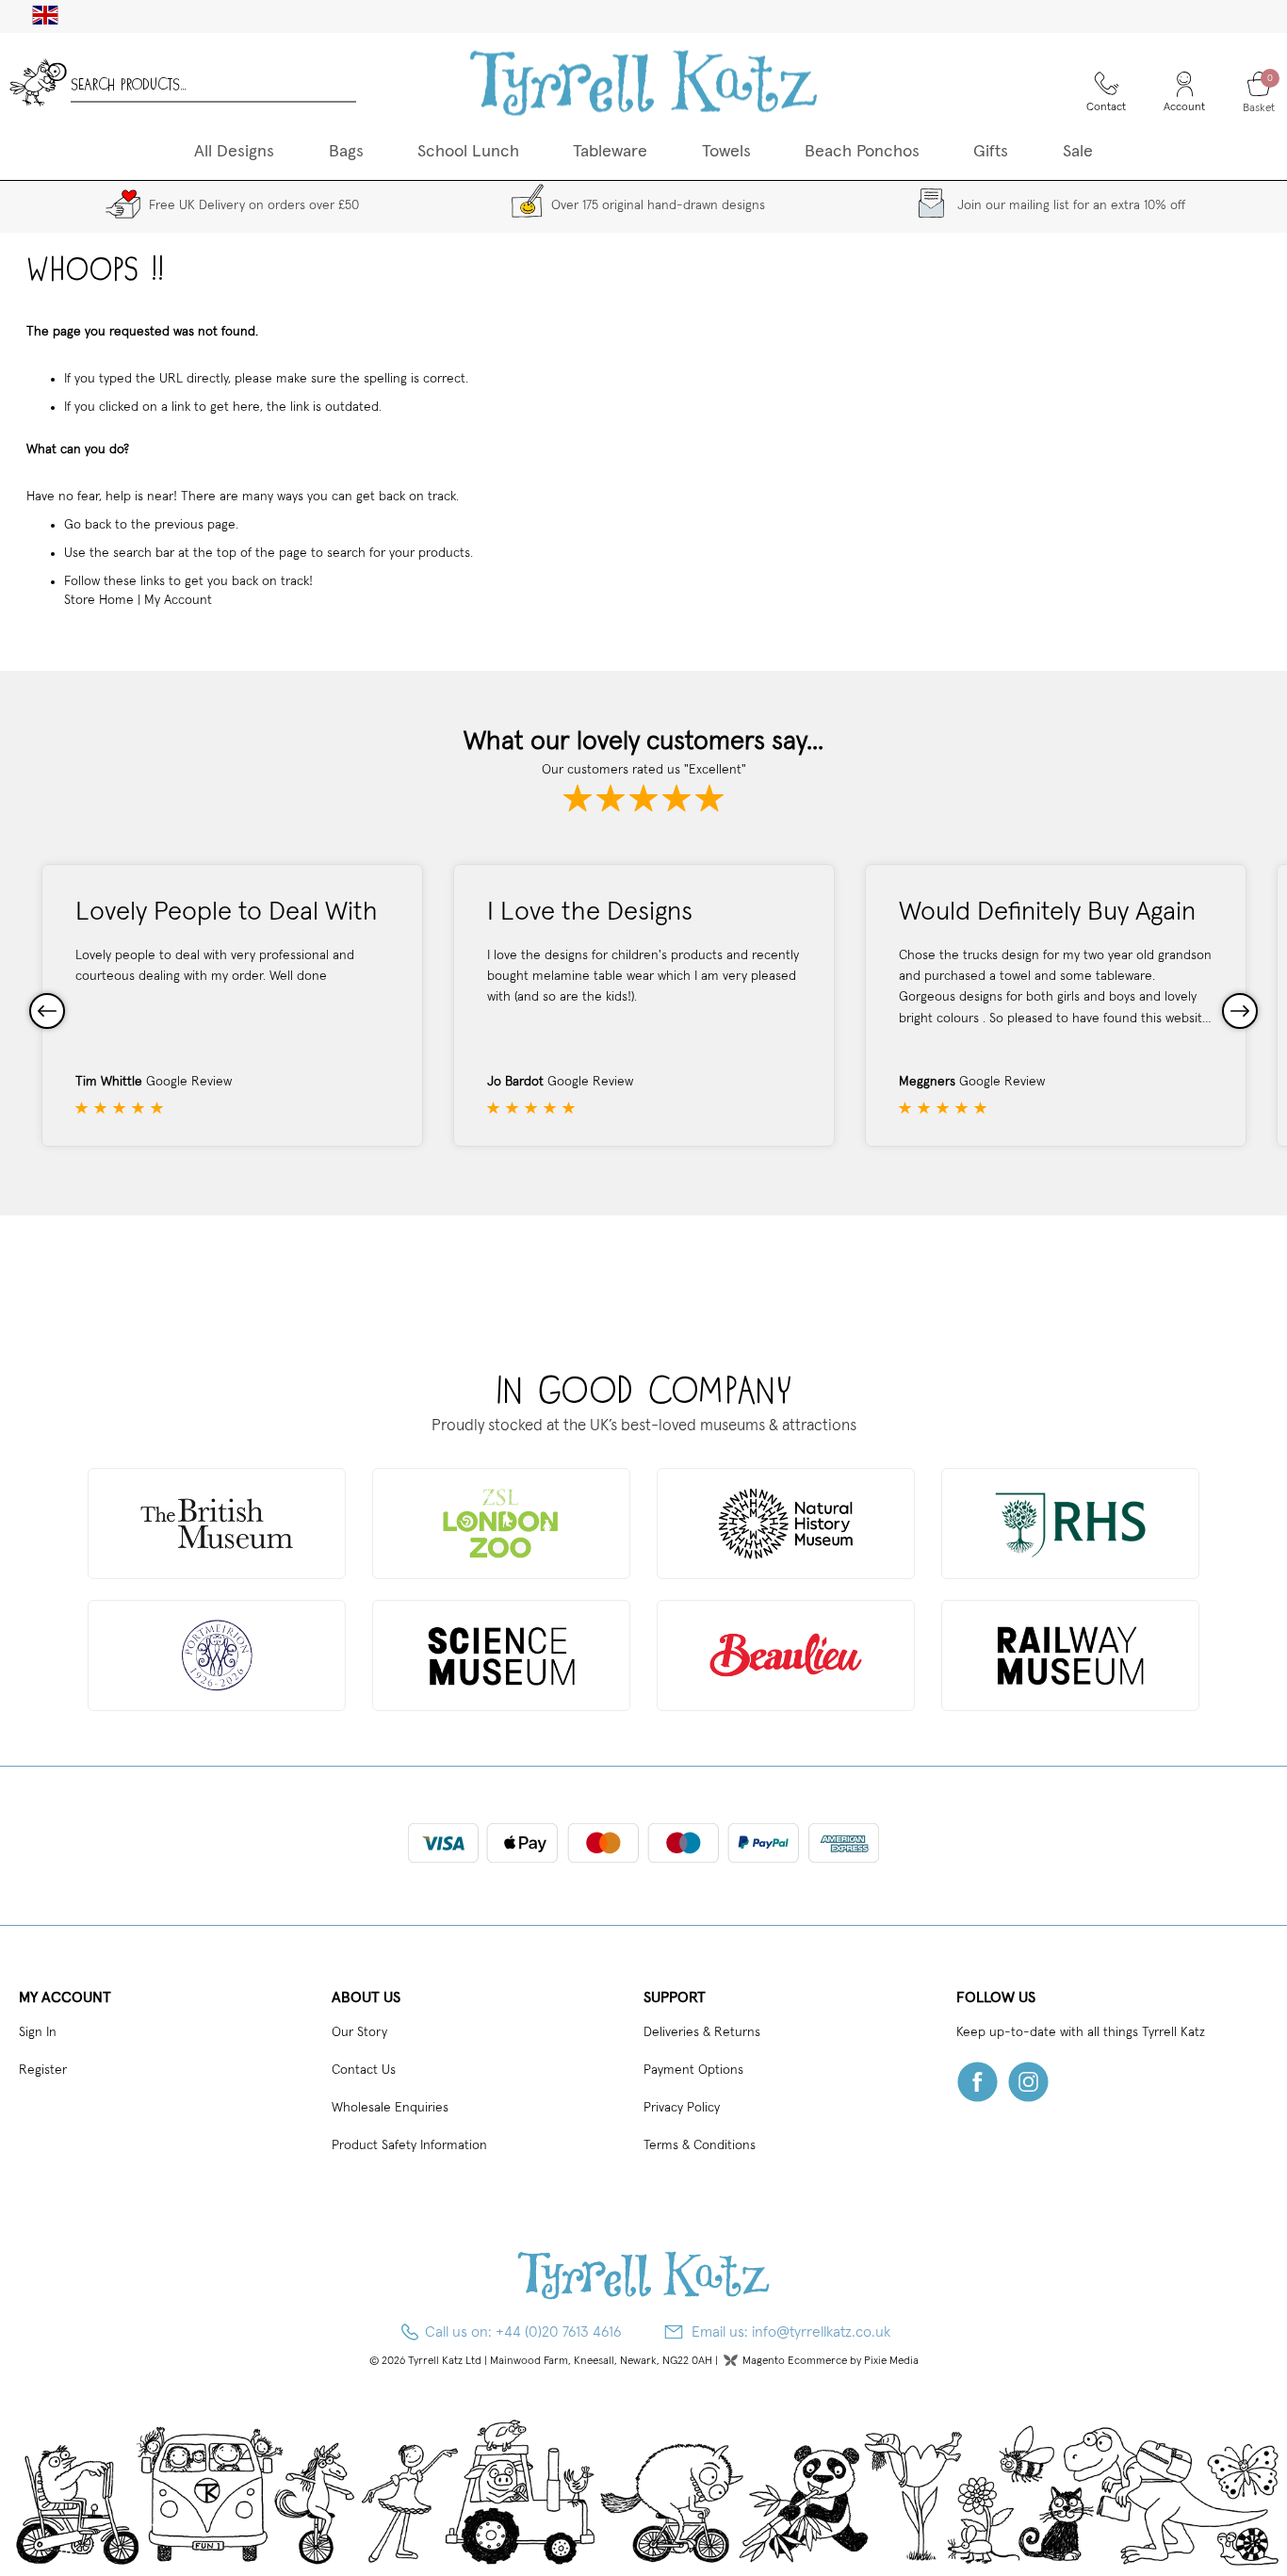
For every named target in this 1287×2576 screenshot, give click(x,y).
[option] (232, 1005)
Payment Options (693, 2070)
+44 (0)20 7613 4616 (559, 2332)
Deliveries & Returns (702, 2032)
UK (38, 15)
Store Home (99, 600)
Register (43, 2070)
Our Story (359, 2032)
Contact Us (364, 2070)
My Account (178, 600)
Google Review (189, 1082)
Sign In (38, 2032)
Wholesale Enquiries (390, 2108)
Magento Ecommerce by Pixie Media (831, 2361)
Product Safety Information (409, 2145)
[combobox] (213, 82)
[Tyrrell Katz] (643, 82)
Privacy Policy (682, 2108)
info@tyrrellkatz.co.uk (821, 2332)
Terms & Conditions (700, 2145)
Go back (88, 525)
